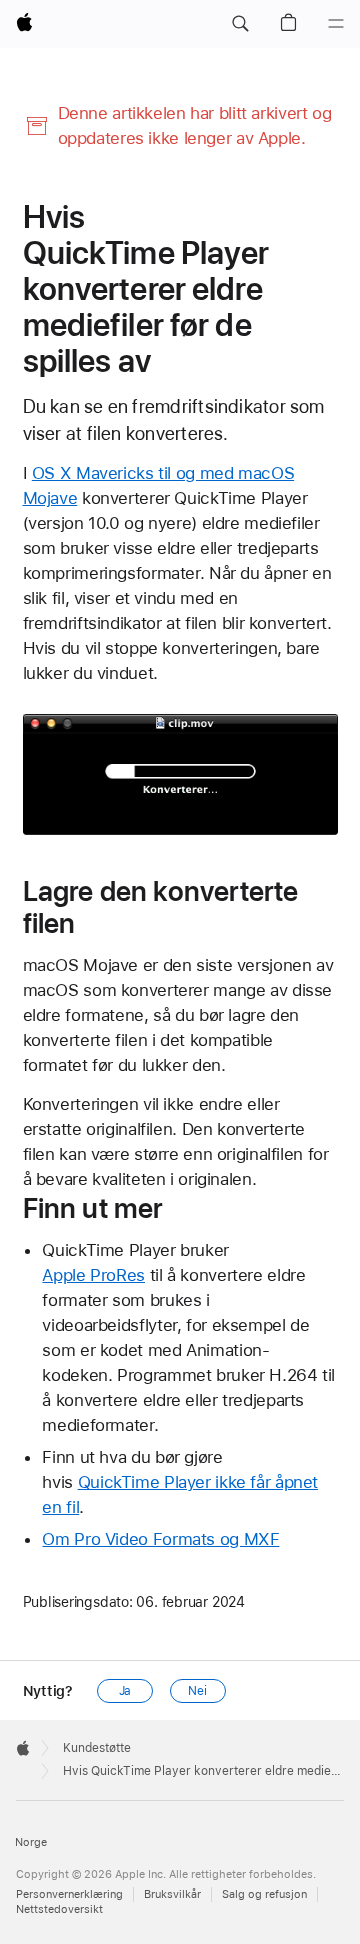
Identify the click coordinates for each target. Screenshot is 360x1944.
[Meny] (336, 24)
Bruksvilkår (172, 1894)
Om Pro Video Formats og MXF (160, 1539)
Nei (197, 1691)
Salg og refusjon (264, 1894)
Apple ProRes (93, 1275)
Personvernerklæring (69, 1894)
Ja (125, 1691)
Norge (31, 1842)
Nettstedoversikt (59, 1909)
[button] (240, 24)
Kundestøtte (97, 1748)
